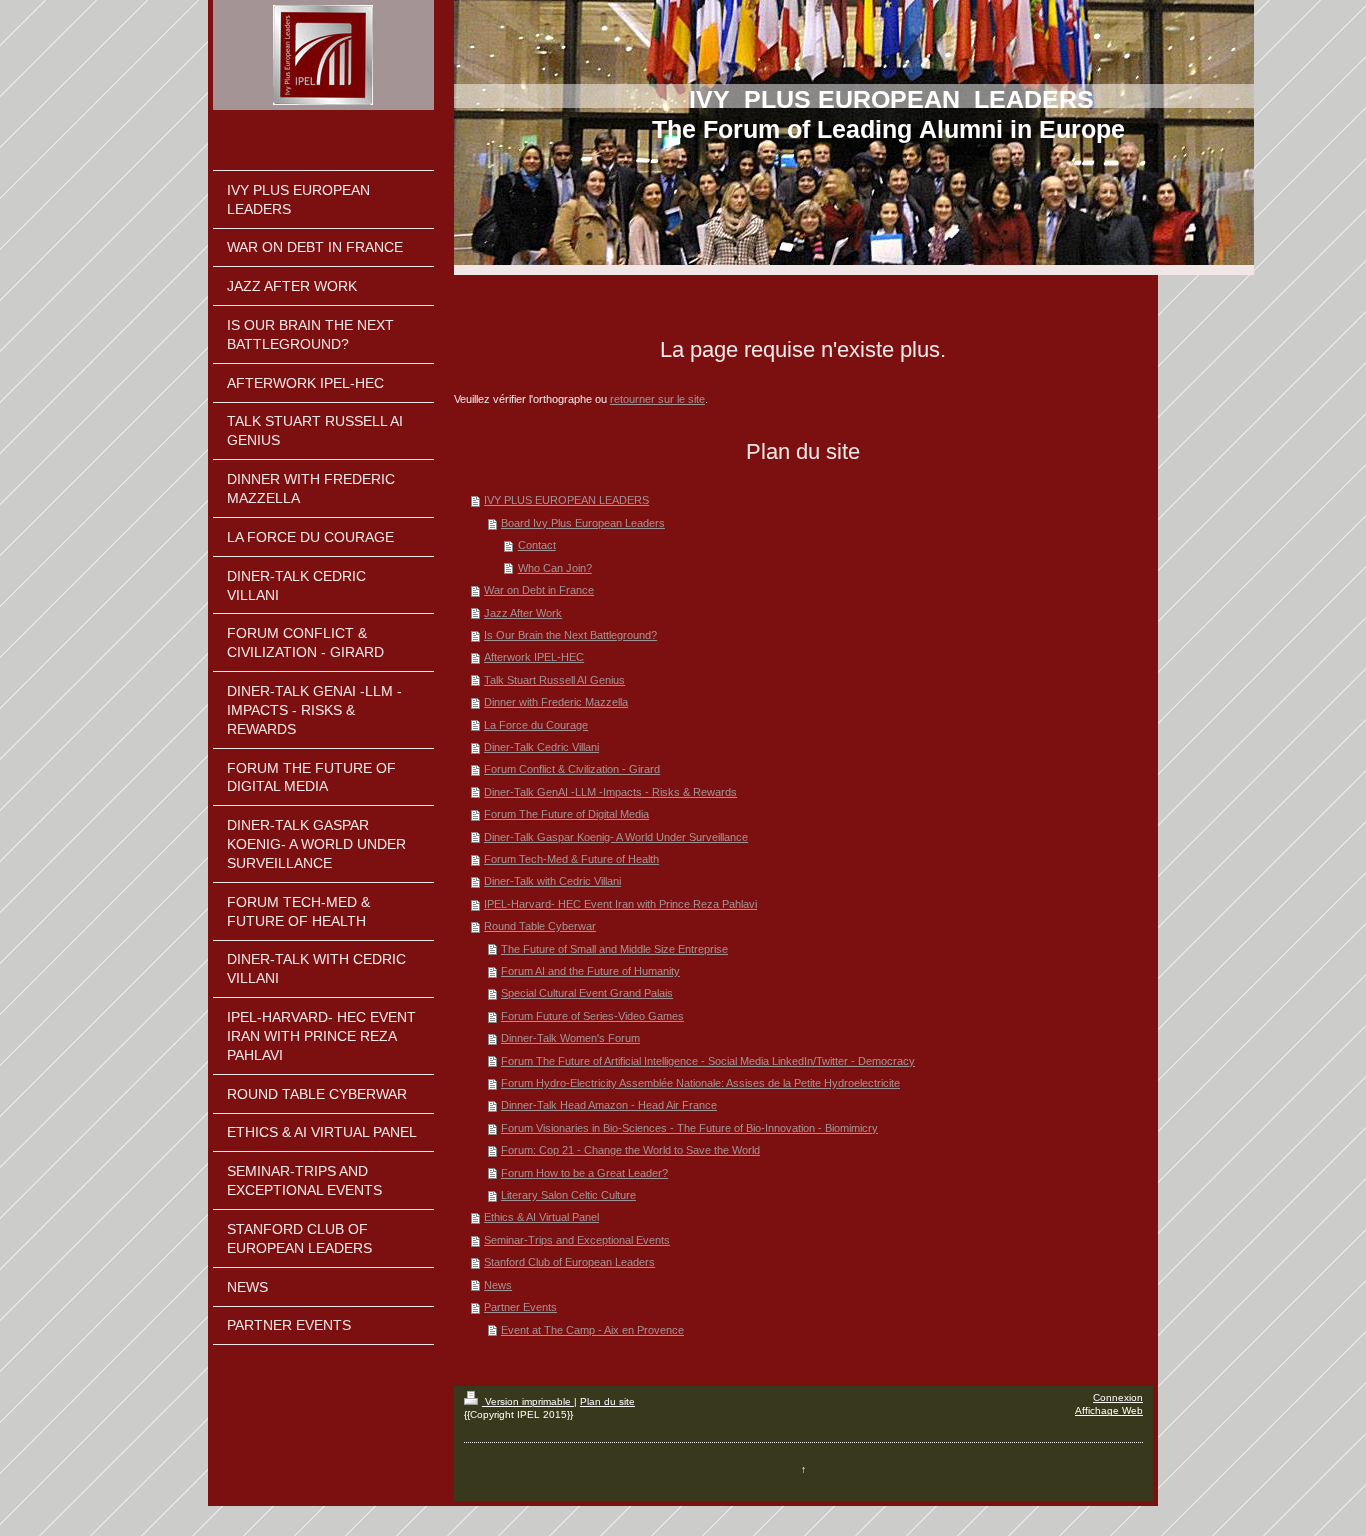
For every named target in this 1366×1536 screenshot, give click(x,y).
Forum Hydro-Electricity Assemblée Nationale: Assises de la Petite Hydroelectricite (700, 1083)
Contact (537, 545)
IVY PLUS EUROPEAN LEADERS (566, 500)
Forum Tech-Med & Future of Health (571, 859)
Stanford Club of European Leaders (569, 1262)
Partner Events (520, 1307)
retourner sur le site (657, 399)
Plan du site (607, 1401)
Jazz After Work (523, 613)
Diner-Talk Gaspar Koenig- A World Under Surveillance (616, 837)
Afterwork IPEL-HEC (534, 657)
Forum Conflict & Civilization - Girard (572, 769)
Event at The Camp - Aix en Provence (592, 1330)
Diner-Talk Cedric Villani (541, 747)
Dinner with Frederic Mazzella (556, 702)
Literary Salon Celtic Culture (568, 1195)
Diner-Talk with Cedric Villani (552, 881)
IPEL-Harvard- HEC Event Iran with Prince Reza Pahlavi (620, 904)
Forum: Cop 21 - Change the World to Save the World (630, 1150)
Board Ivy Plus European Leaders (583, 523)
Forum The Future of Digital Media (566, 814)
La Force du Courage (536, 725)
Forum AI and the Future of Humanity (590, 971)
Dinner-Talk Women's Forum (570, 1038)
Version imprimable (528, 1401)
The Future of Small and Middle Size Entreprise (614, 949)
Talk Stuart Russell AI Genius (554, 680)
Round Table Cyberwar (540, 926)
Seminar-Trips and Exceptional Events (577, 1240)
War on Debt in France (539, 590)
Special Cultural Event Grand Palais (587, 993)
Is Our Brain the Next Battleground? (570, 635)
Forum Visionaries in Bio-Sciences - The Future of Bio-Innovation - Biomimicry (689, 1128)
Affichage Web (1109, 1410)
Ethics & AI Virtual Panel (541, 1217)
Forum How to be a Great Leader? (584, 1173)
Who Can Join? (555, 568)
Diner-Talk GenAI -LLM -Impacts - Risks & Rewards (610, 792)
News (498, 1285)
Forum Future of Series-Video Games (592, 1016)
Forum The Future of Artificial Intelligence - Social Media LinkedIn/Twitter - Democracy (708, 1061)
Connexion (1118, 1397)
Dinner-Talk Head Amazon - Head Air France (609, 1105)
